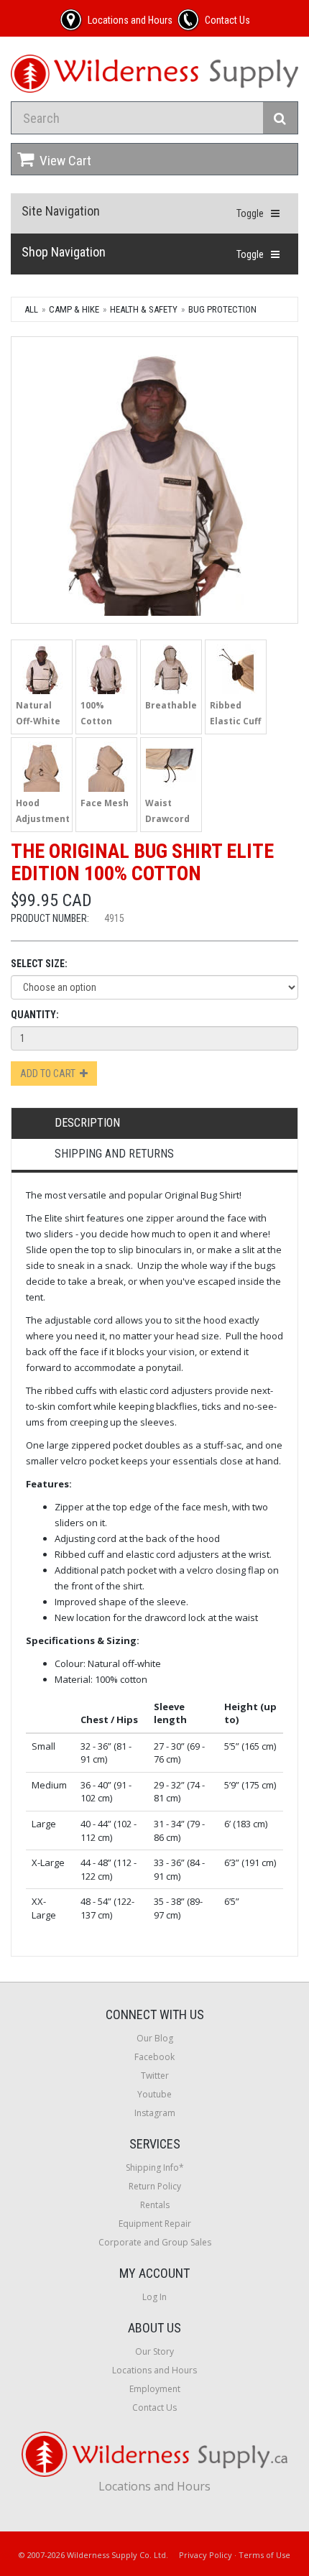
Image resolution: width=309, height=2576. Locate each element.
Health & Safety (144, 309)
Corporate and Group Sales (155, 2242)
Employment (155, 2389)
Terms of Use (264, 2555)
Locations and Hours (154, 2370)
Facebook (154, 2057)
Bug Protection (222, 309)
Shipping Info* (155, 2168)
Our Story (154, 2351)
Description (87, 1123)
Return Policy (155, 2186)
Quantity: (35, 1015)
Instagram (155, 2113)
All (31, 309)
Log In (154, 2297)
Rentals (155, 2205)
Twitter (155, 2076)
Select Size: (39, 964)
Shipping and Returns (114, 1154)
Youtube (154, 2094)
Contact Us (154, 2408)
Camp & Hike (74, 309)
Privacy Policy (206, 2555)
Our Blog (155, 2038)
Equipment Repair (155, 2224)
